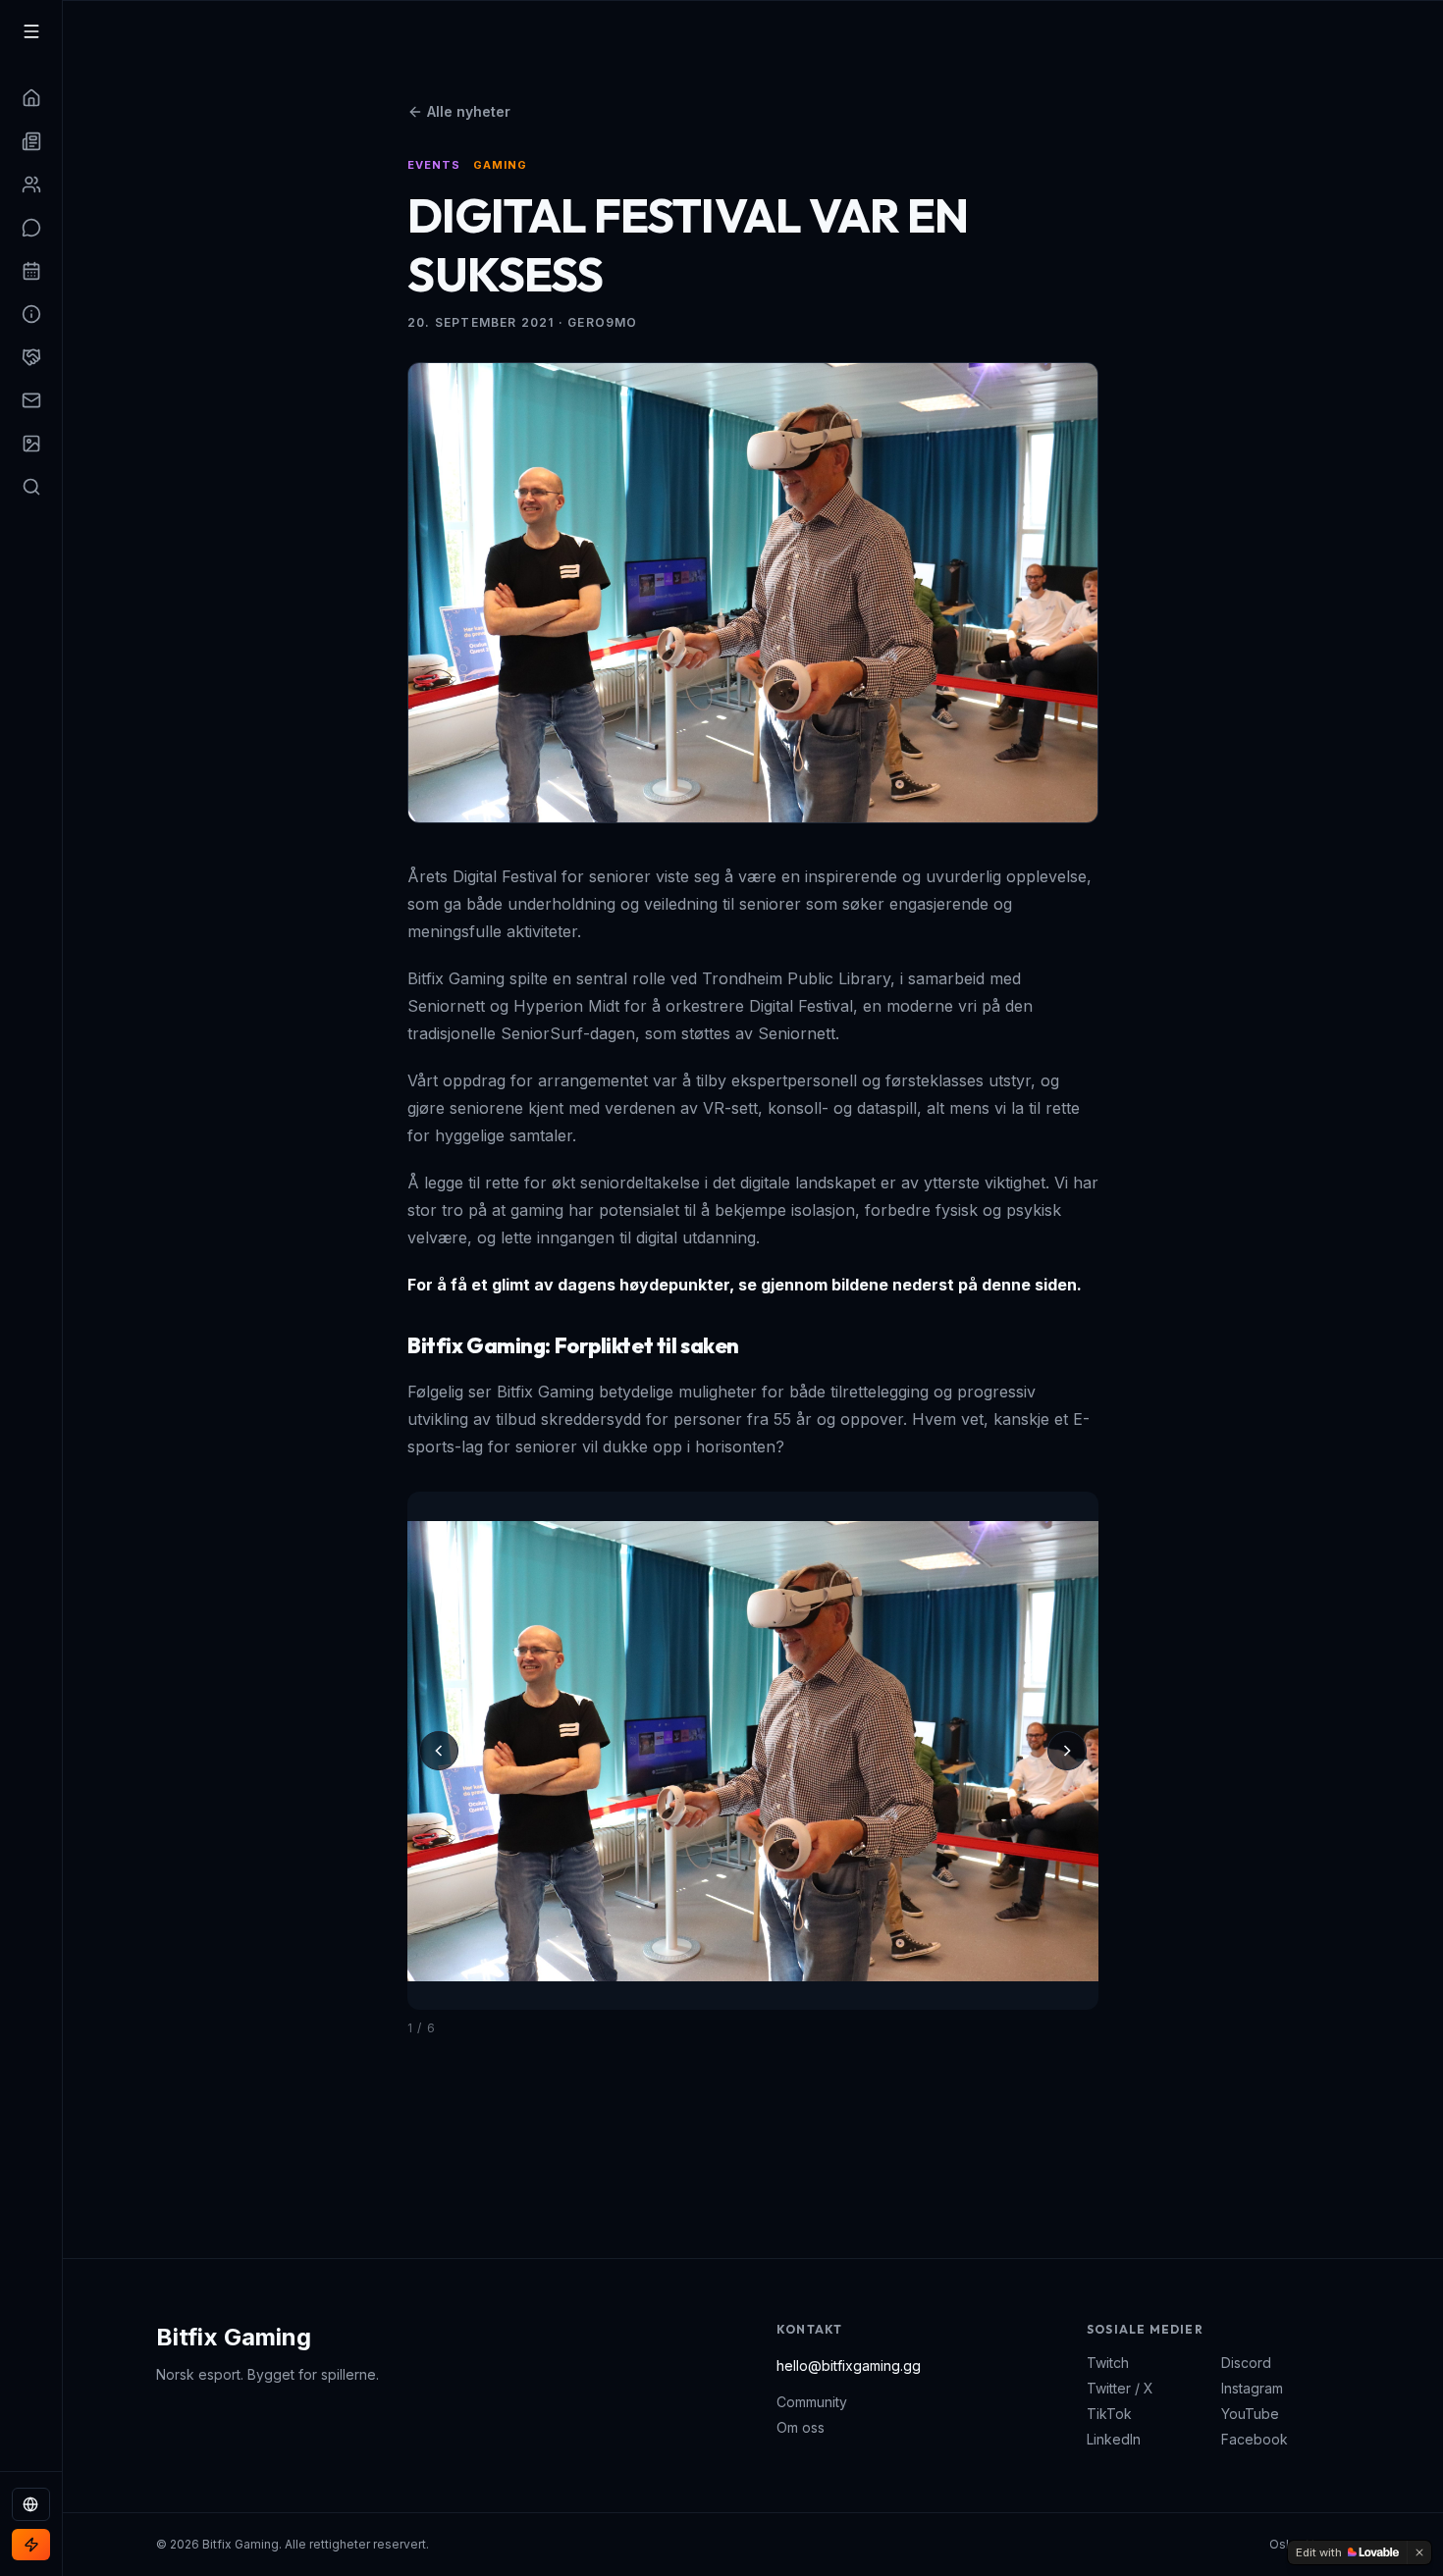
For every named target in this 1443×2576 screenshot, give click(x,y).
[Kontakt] (31, 400)
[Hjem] (31, 98)
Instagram (1252, 2388)
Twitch (1108, 2363)
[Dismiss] (1419, 2552)
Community (812, 2402)
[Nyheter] (31, 141)
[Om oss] (31, 314)
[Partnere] (31, 357)
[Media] (31, 444)
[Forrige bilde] (439, 1751)
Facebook (1255, 2439)
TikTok (1109, 2414)
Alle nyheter (469, 111)
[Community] (31, 228)
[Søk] (31, 487)
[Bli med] (31, 2545)
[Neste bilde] (1067, 1751)
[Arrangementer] (31, 271)
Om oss (801, 2427)
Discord (1246, 2363)
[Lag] (31, 184)
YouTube (1250, 2414)
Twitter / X (1120, 2388)
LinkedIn (1114, 2439)
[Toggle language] (31, 2504)
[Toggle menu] (31, 31)
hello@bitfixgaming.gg (849, 2366)
